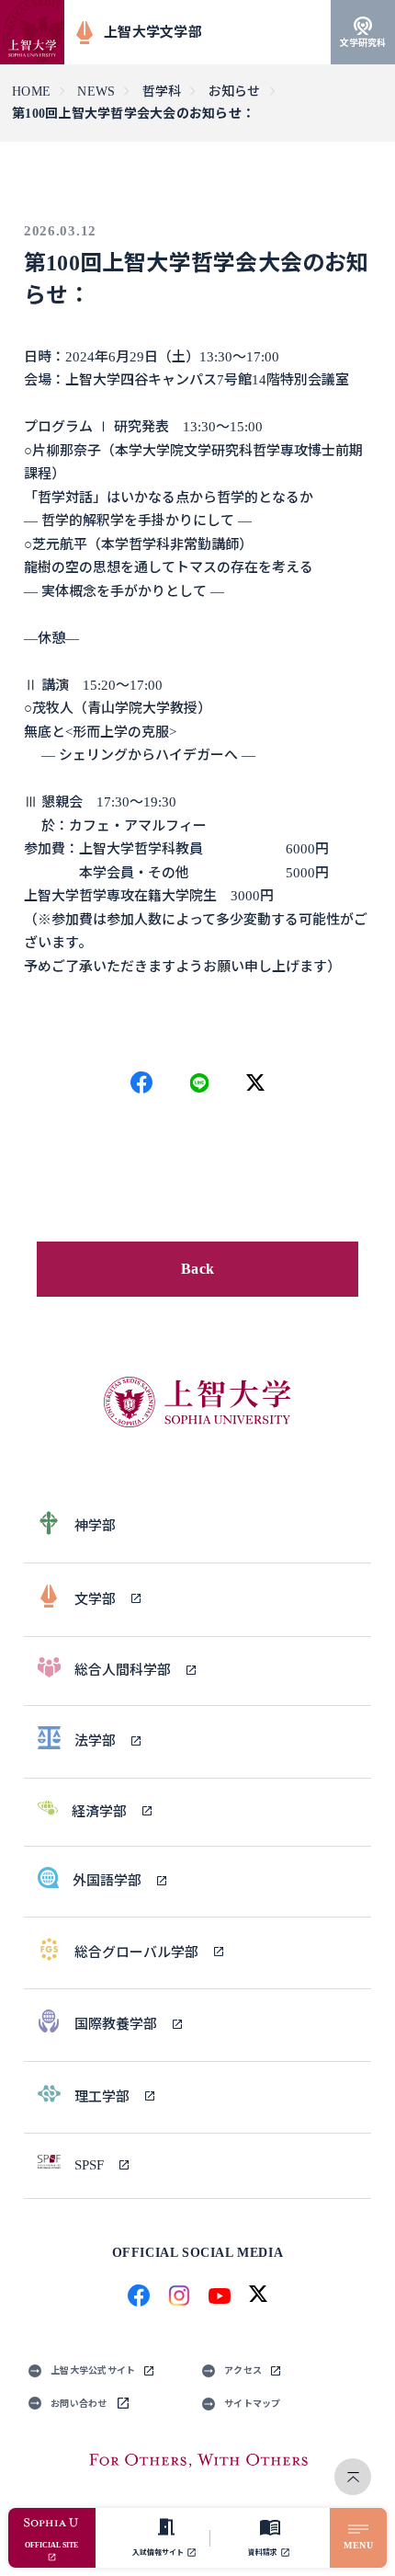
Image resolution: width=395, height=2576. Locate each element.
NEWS (96, 92)
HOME (31, 92)
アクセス (243, 2370)
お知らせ (235, 92)
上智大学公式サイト (93, 2370)
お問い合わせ (79, 2404)
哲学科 (162, 92)
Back (197, 1269)
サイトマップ (253, 2404)
